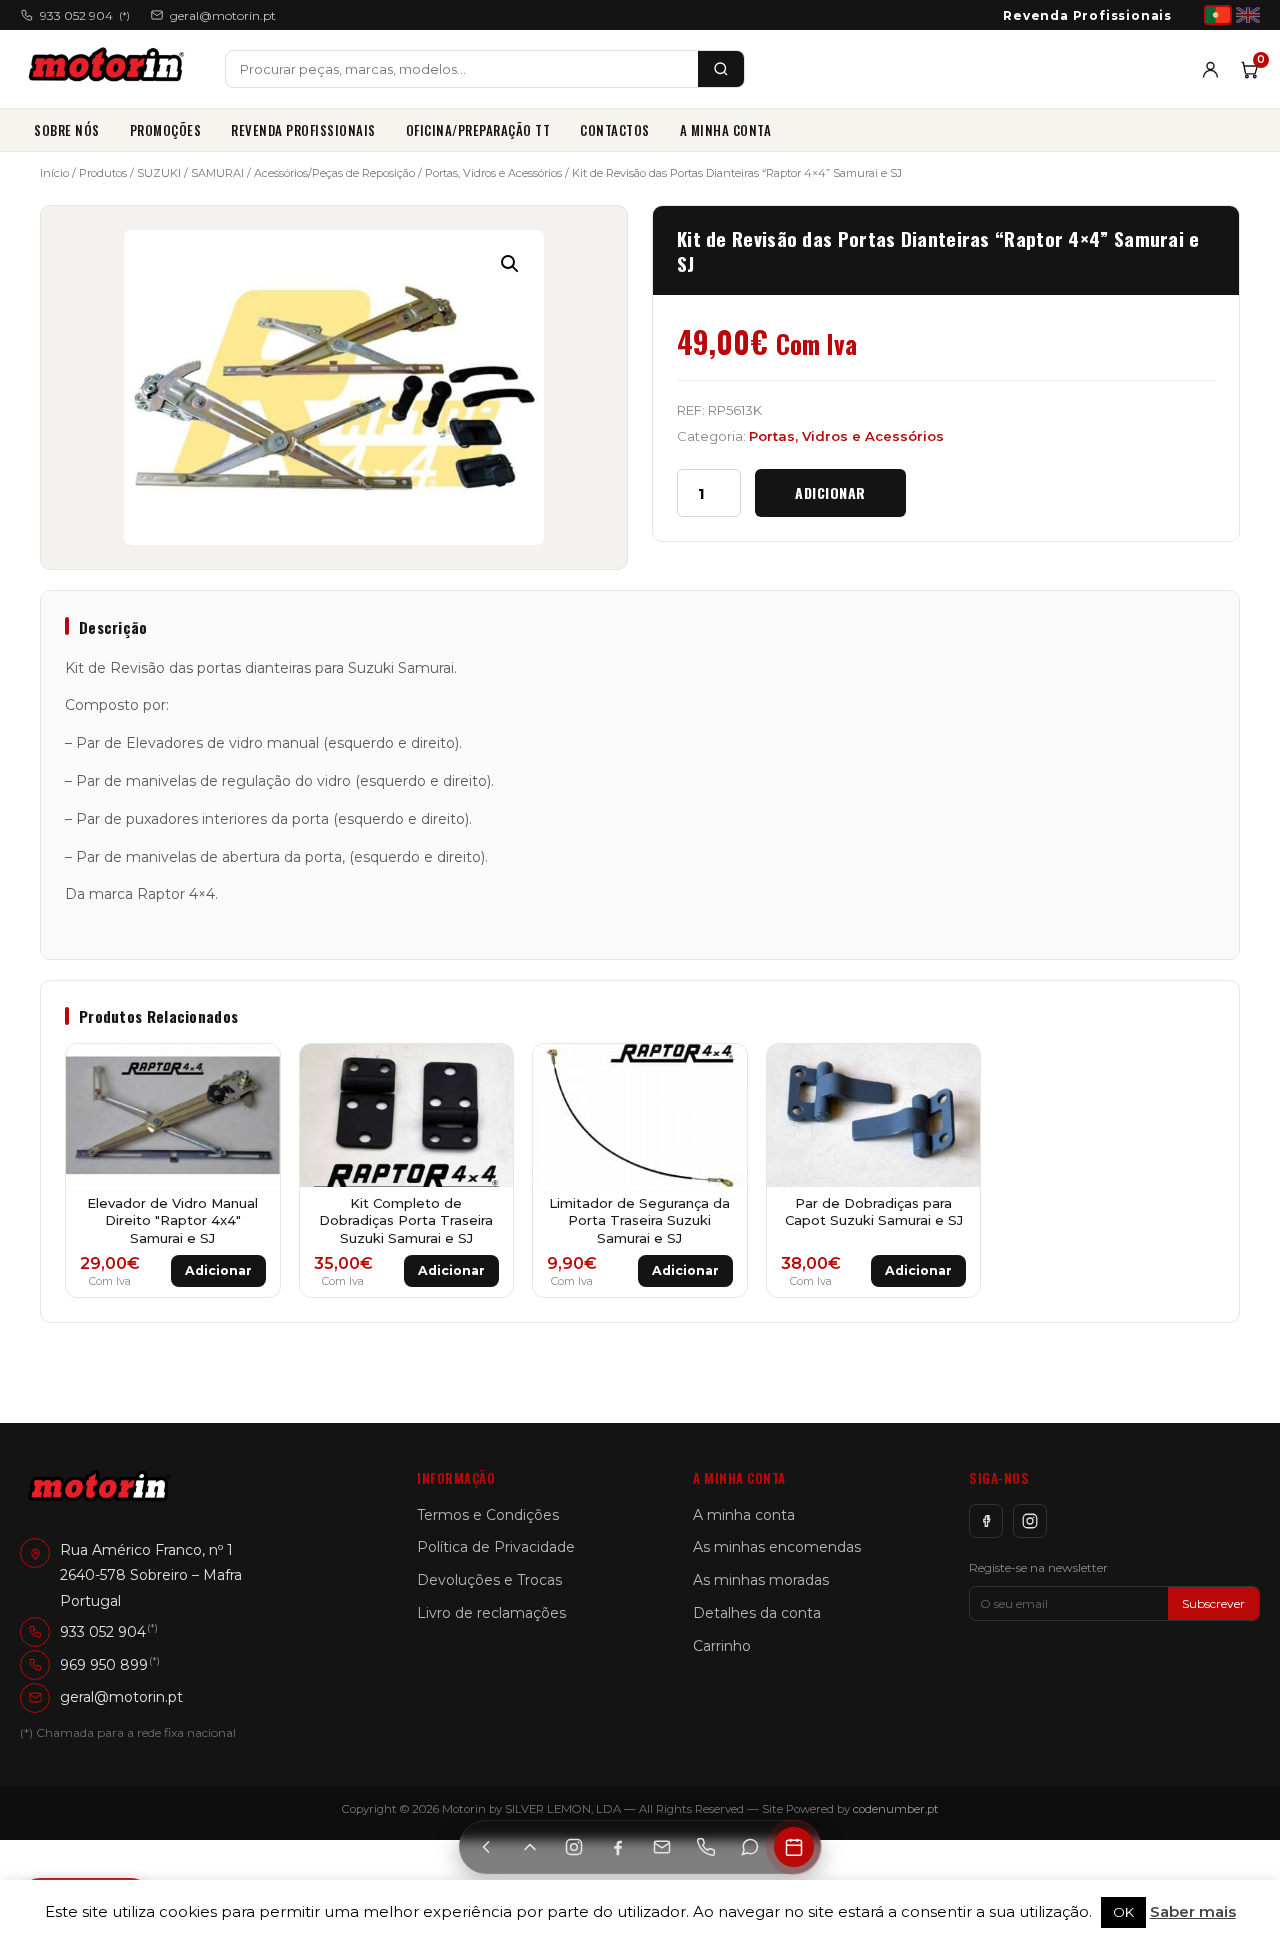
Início (54, 173)
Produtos (103, 173)
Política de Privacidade (496, 1547)
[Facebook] (986, 1521)
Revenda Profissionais (1087, 15)
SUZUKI (159, 173)
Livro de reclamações (491, 1613)
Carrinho (722, 1646)
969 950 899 (104, 1665)
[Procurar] (721, 69)
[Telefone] (706, 1847)
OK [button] (1123, 1912)
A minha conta (726, 130)
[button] (510, 264)
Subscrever (1213, 1603)
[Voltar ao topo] (530, 1847)
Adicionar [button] (218, 1270)
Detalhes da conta (757, 1613)
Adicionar (830, 492)
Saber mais (1193, 1911)
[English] (1248, 15)
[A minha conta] (1210, 69)
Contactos (615, 130)
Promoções (166, 130)
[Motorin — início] (110, 69)
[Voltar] (486, 1847)
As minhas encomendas (777, 1547)
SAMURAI (217, 173)
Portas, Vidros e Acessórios (493, 173)
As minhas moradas (761, 1580)
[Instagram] (1030, 1521)
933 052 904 (85, 15)
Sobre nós (67, 130)
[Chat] (750, 1847)
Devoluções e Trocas (489, 1580)
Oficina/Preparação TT (478, 130)
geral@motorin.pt (223, 15)
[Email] (662, 1847)
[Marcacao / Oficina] (794, 1847)
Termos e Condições (488, 1515)
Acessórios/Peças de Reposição (334, 173)
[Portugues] (1218, 15)
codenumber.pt (896, 1809)
